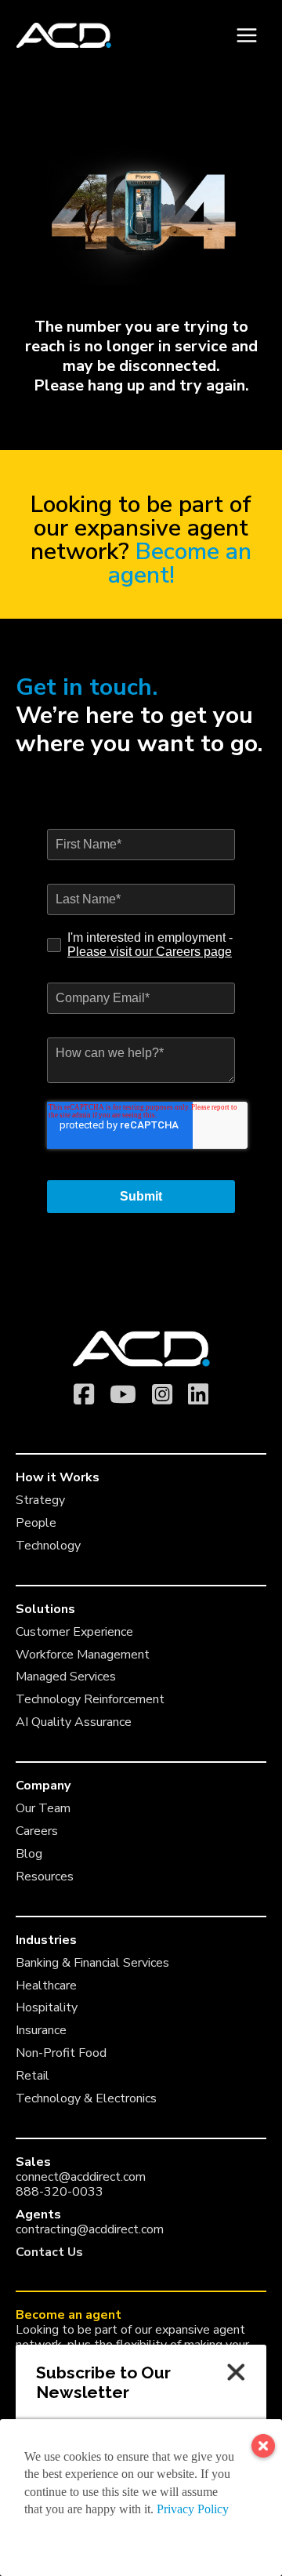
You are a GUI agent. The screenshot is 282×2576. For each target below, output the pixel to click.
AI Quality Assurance (74, 1722)
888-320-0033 (60, 2192)
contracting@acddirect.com (90, 2229)
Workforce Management (83, 1655)
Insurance (41, 2030)
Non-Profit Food (61, 2053)
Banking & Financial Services (92, 1963)
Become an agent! (180, 563)
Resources (45, 1877)
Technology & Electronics (86, 2098)
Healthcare (46, 1986)
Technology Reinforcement (90, 1699)
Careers (37, 1831)
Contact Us (49, 2252)
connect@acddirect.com (81, 2177)
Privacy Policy (193, 2509)
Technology (48, 1546)
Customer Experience (74, 1632)
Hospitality (47, 2007)
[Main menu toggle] (246, 36)
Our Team (43, 1808)
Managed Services (66, 1677)
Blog (29, 1854)
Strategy (40, 1500)
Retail (33, 2076)
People (36, 1523)
